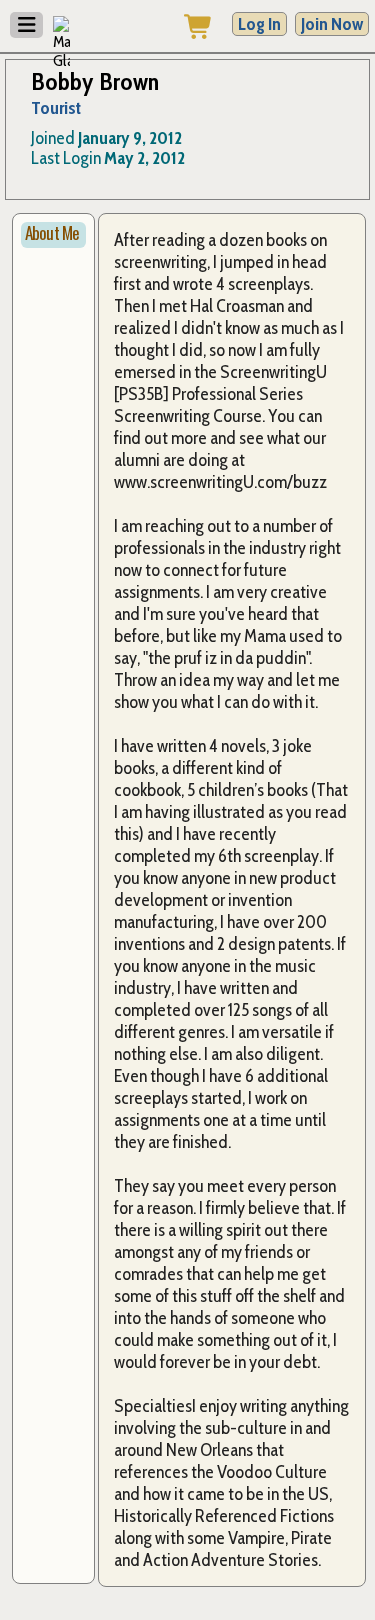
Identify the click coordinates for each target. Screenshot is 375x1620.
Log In (259, 24)
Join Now (332, 24)
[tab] (53, 235)
